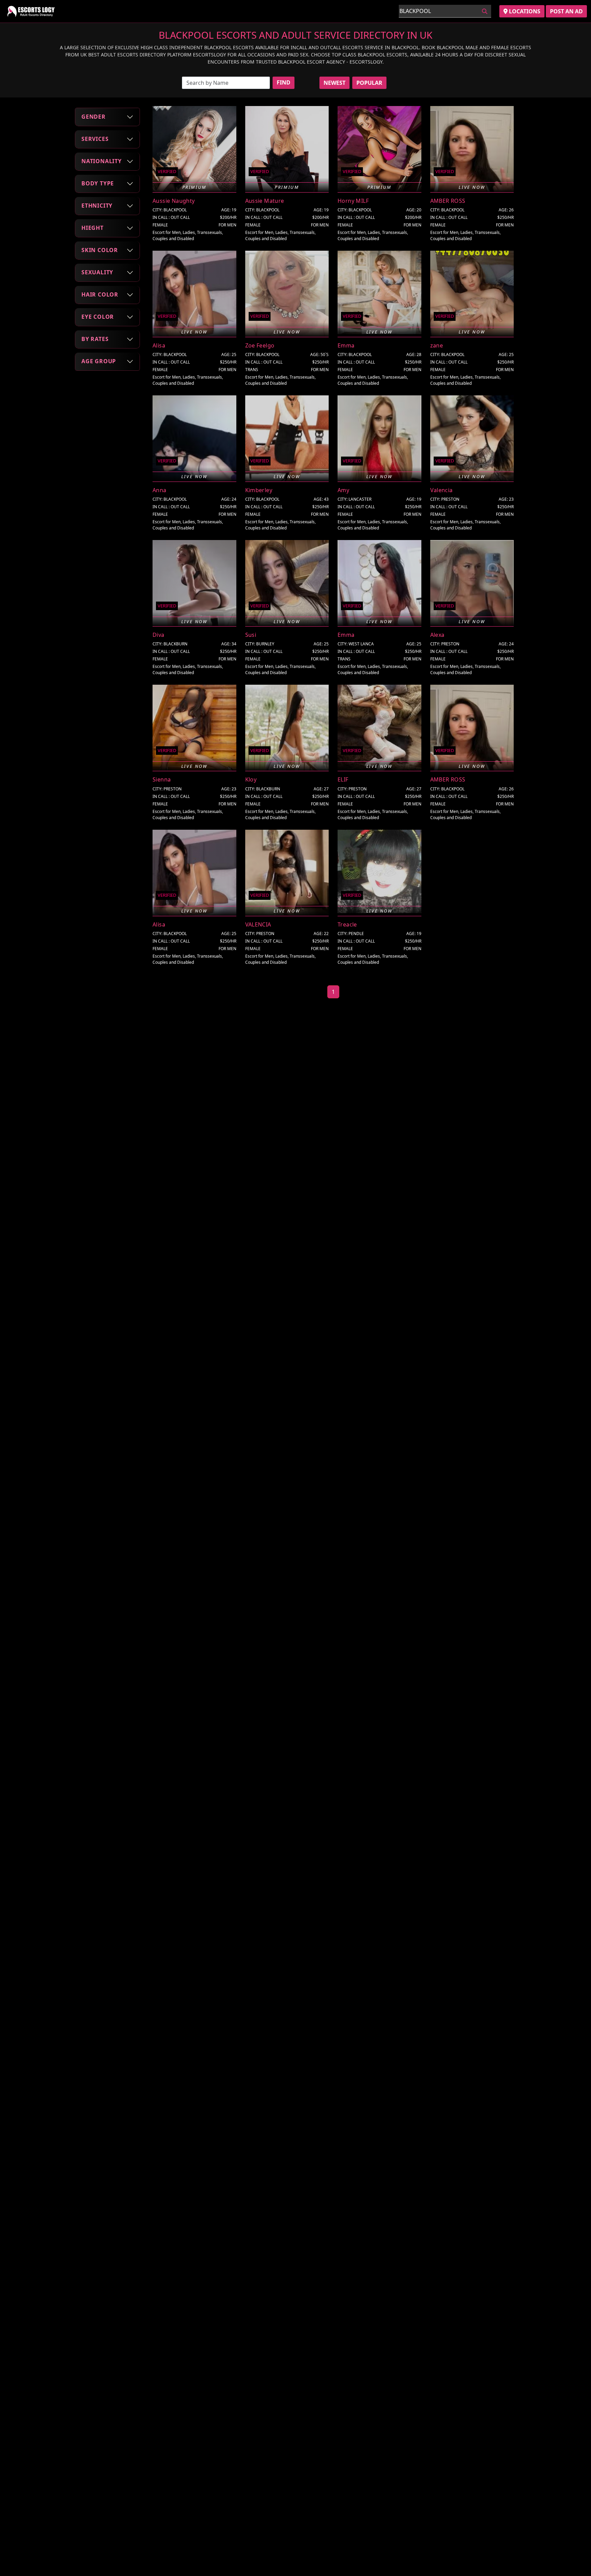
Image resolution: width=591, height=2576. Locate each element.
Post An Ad (566, 11)
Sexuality (97, 272)
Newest (334, 83)
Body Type (98, 183)
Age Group (99, 361)
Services (95, 139)
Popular (369, 83)
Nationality (102, 161)
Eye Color (98, 317)
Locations (524, 11)
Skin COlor (100, 250)
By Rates (95, 339)
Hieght (93, 228)
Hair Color (100, 294)
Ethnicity (97, 206)
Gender (94, 117)
